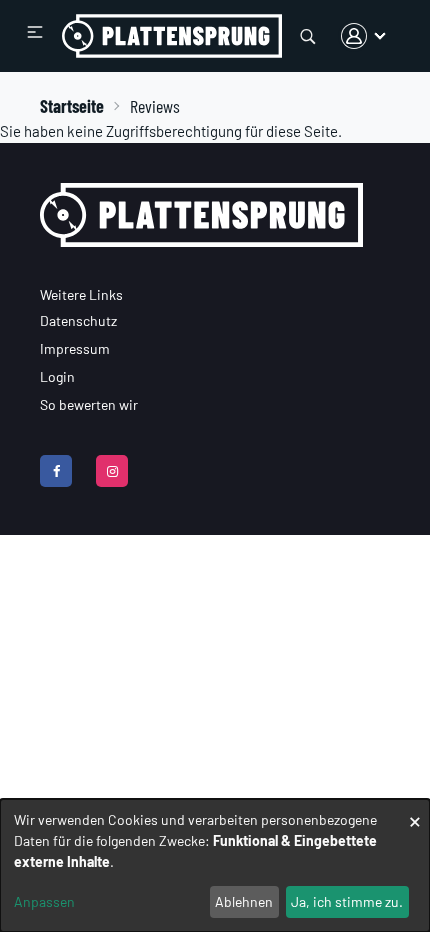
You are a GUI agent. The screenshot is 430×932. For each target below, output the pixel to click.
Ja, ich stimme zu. (347, 901)
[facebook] (56, 471)
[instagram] (112, 471)
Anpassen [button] (44, 901)
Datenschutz (78, 320)
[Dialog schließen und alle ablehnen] (415, 811)
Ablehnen (244, 901)
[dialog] (215, 865)
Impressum (75, 348)
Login (57, 376)
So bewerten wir (89, 404)
